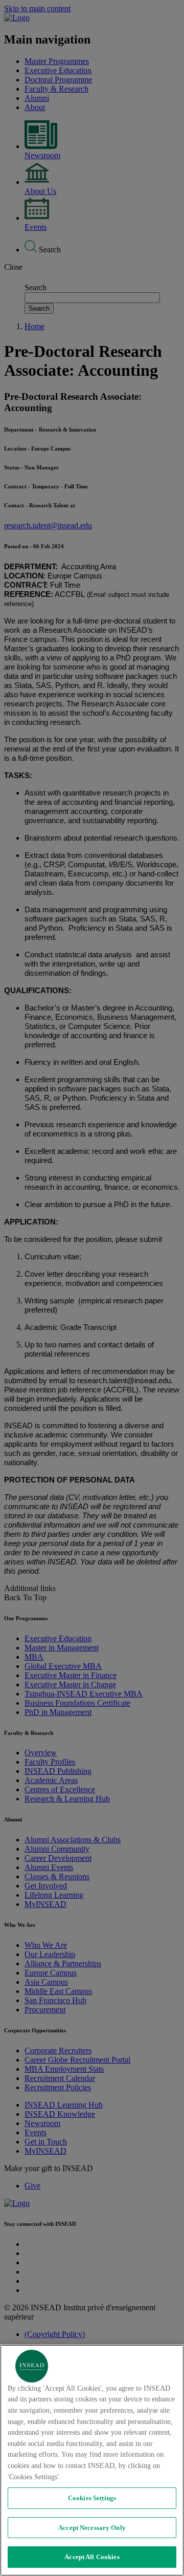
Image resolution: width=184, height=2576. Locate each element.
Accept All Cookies (92, 2557)
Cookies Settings (92, 2498)
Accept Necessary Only (92, 2528)
